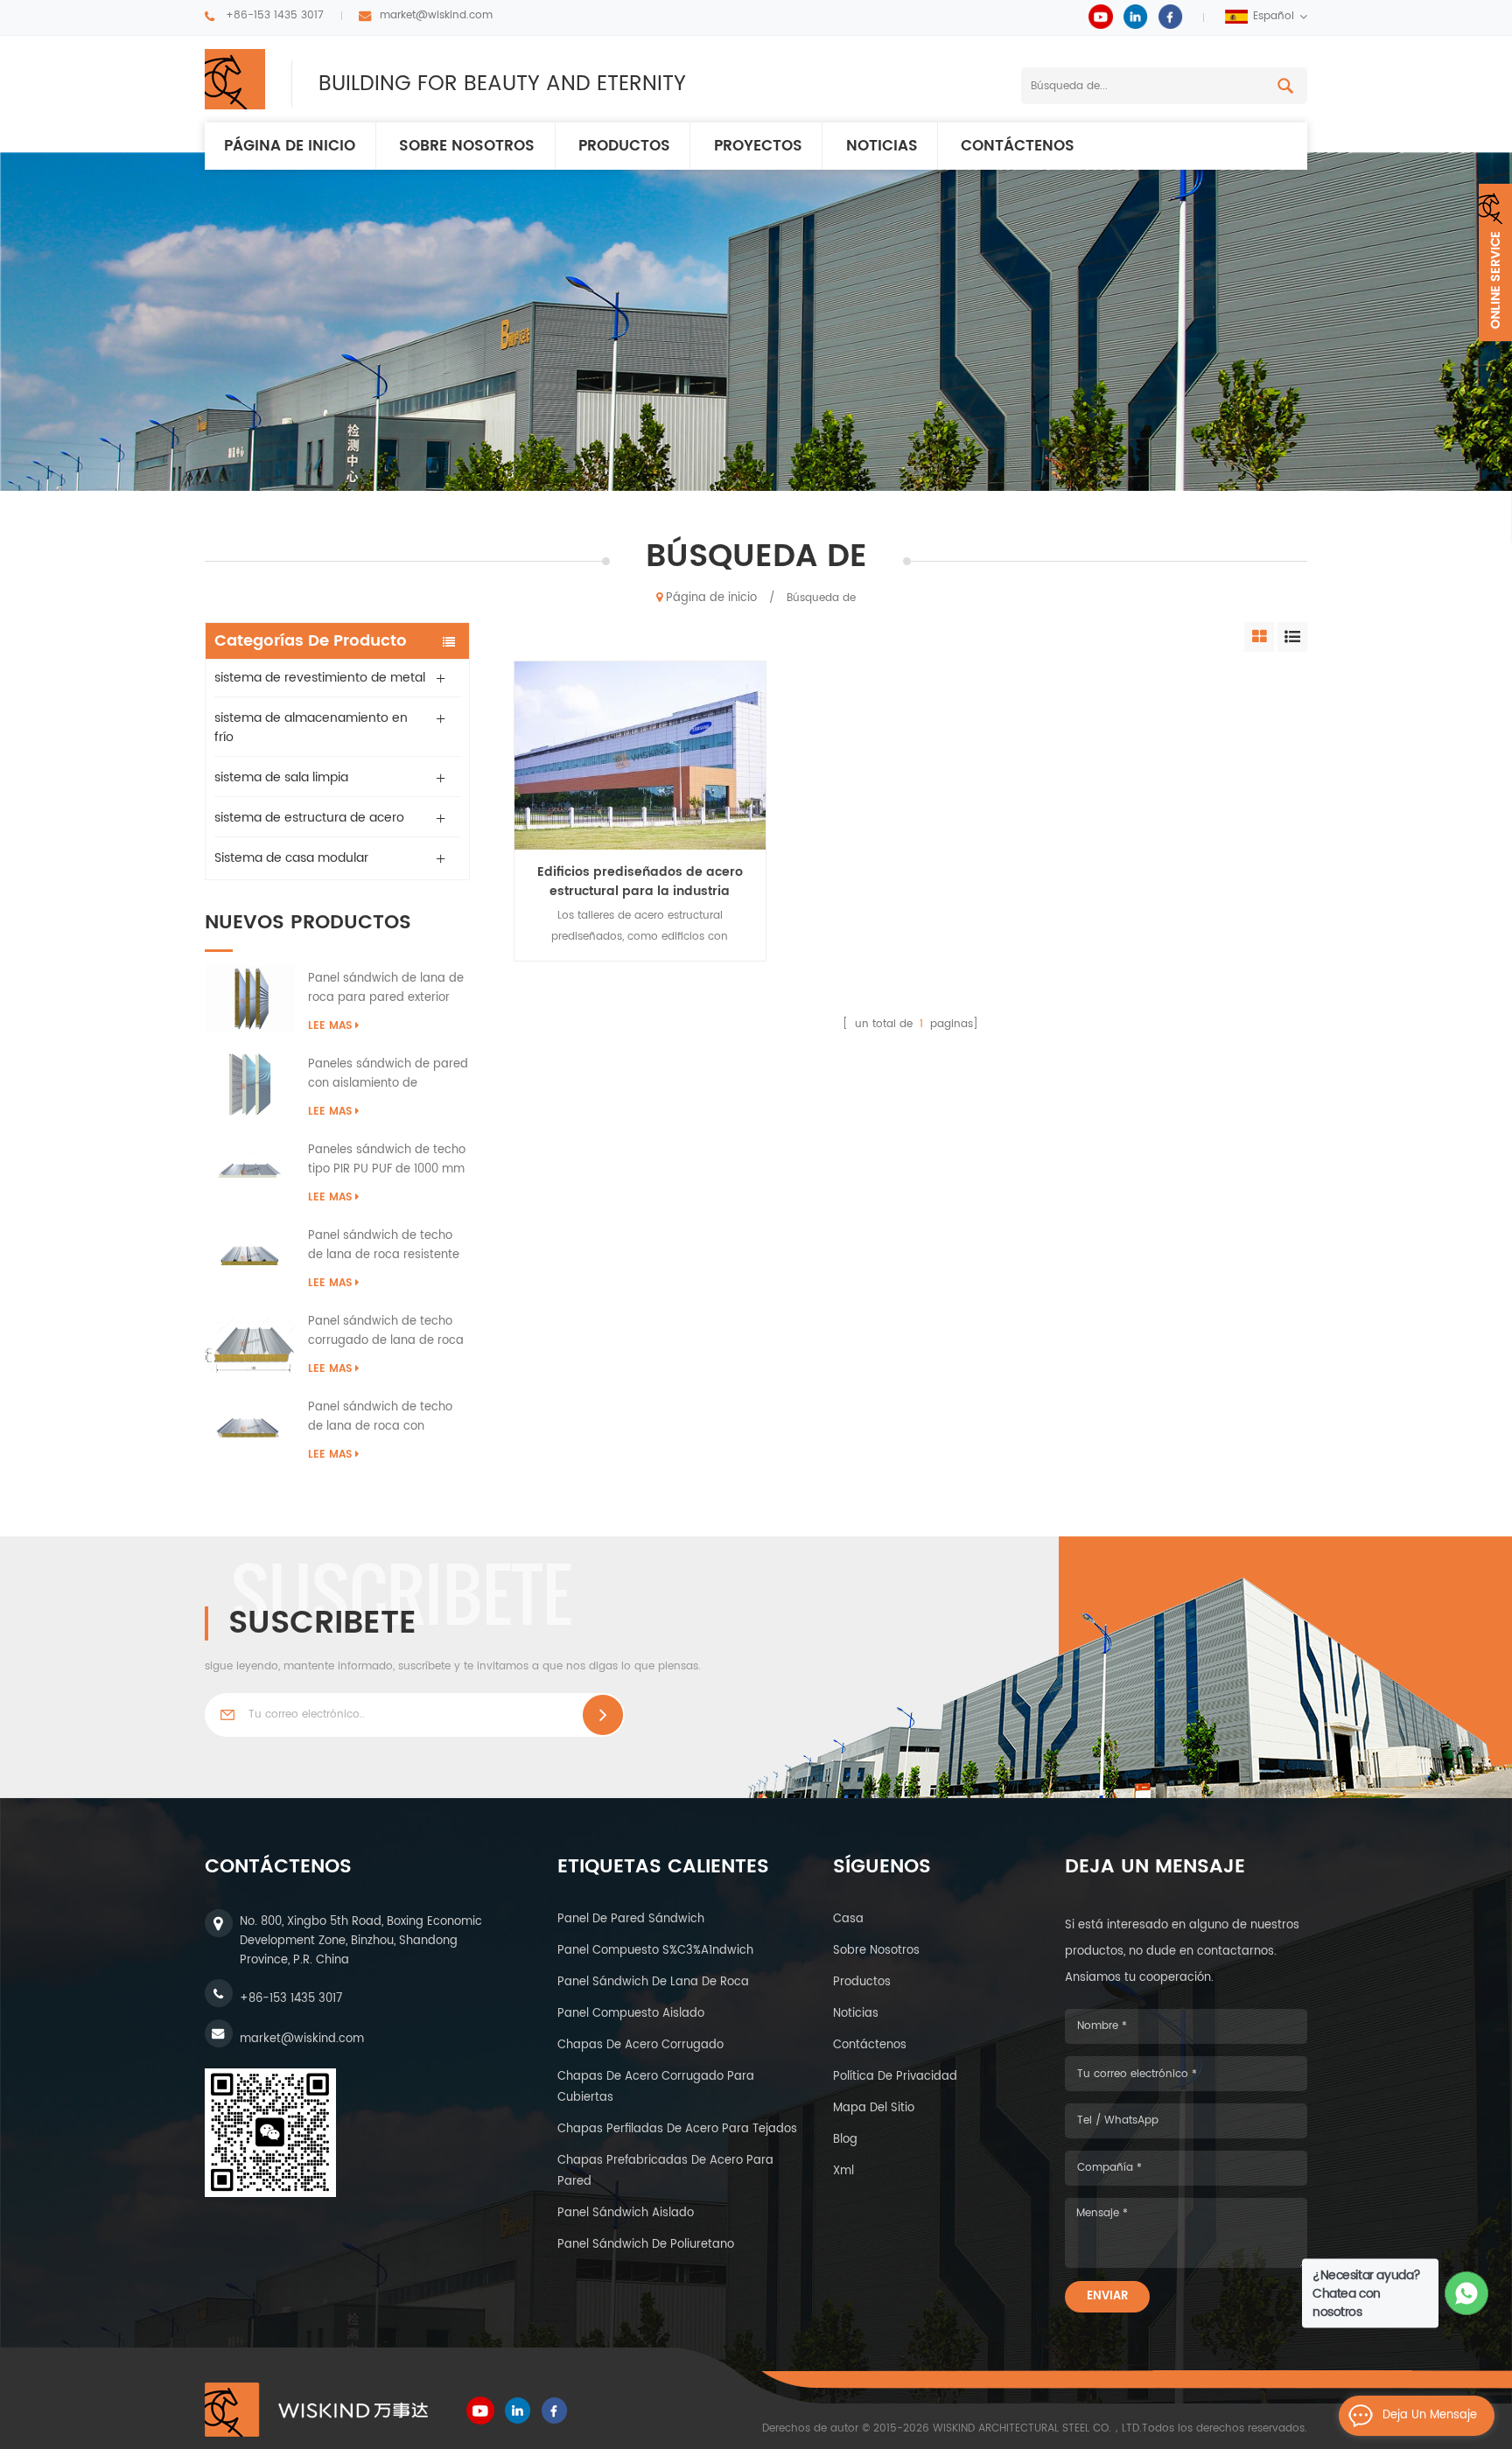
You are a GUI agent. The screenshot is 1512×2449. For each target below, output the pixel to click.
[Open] (1495, 262)
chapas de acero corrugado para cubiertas (656, 2087)
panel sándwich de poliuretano (646, 2245)
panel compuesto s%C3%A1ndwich (655, 1951)
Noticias (882, 146)
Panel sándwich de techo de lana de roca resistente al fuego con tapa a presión (388, 1246)
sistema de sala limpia (281, 777)
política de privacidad (895, 2077)
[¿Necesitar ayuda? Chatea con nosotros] (1467, 2294)
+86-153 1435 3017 (275, 15)
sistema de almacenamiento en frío (311, 728)
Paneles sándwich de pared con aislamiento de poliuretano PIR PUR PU (388, 1074)
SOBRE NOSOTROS (467, 146)
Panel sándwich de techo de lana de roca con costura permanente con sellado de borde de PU (380, 1417)
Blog (845, 2140)
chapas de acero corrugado (640, 2045)
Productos (624, 146)
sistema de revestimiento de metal (320, 678)
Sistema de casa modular (291, 858)
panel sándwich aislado (626, 2213)
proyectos (758, 146)
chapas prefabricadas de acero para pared (665, 2171)
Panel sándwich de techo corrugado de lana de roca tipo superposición (386, 1332)
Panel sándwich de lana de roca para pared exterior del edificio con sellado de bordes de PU (386, 989)
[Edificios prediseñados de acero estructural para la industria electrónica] (640, 756)
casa (848, 1919)
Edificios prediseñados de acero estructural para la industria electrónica (640, 882)
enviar (1107, 2296)
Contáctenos (1018, 146)
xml (843, 2171)
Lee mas (330, 1026)
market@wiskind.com (436, 15)
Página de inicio (290, 146)
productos (862, 1982)
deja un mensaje (1430, 2415)
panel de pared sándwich (631, 1919)
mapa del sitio (874, 2108)
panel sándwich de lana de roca (653, 1982)
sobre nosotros (876, 1951)
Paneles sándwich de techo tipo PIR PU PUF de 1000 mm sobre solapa (387, 1160)
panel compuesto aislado (631, 2014)
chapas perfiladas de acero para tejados (677, 2129)
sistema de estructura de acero (309, 818)
